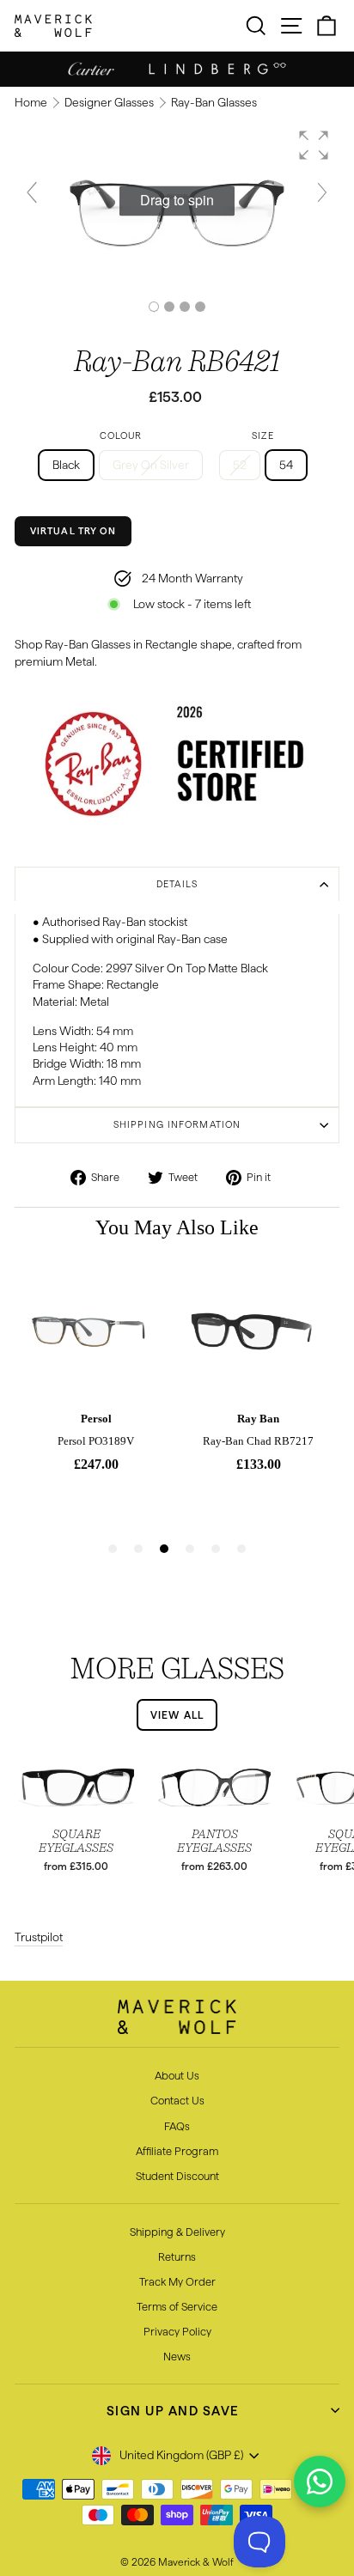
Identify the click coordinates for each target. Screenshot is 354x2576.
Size (262, 435)
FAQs (177, 2126)
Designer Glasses (110, 103)
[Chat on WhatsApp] (320, 2482)
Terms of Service (177, 2306)
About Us (177, 2075)
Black (66, 465)
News (177, 2356)
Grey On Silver (151, 465)
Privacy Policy (177, 2331)
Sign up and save (173, 2411)
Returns (177, 2256)
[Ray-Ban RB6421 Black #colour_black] (169, 307)
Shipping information (177, 1124)
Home (32, 103)
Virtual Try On (73, 531)
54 (286, 465)
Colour (121, 435)
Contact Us (177, 2100)
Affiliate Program (177, 2151)
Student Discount (177, 2176)
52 (240, 465)
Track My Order (177, 2281)
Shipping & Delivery (177, 2232)
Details (177, 884)
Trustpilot (39, 1937)
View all (177, 1715)
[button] (314, 145)
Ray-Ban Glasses (214, 103)
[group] (177, 201)
